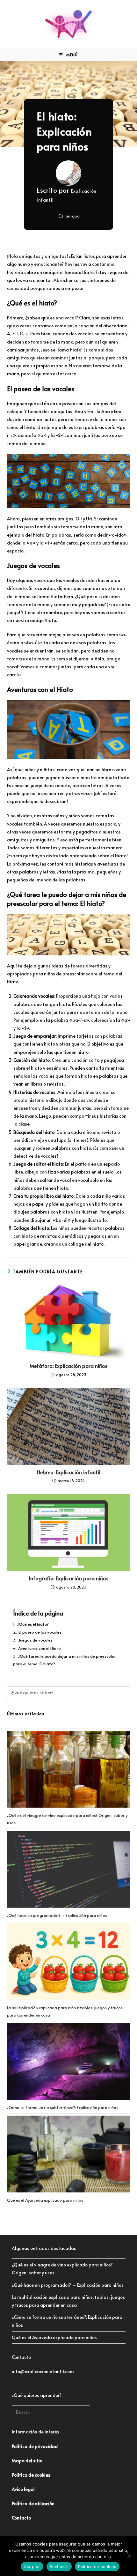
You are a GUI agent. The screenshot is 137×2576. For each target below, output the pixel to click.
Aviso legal (23, 2489)
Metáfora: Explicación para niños (68, 1366)
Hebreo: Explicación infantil (69, 1472)
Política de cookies (97, 2566)
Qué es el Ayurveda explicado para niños (45, 2200)
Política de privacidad (35, 2446)
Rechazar (59, 2566)
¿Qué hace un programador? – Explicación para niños (57, 1915)
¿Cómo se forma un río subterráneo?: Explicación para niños (63, 2107)
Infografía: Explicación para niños (69, 1578)
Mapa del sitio (27, 2461)
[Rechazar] (129, 2556)
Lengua (73, 216)
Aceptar (32, 2566)
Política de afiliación (33, 2503)
